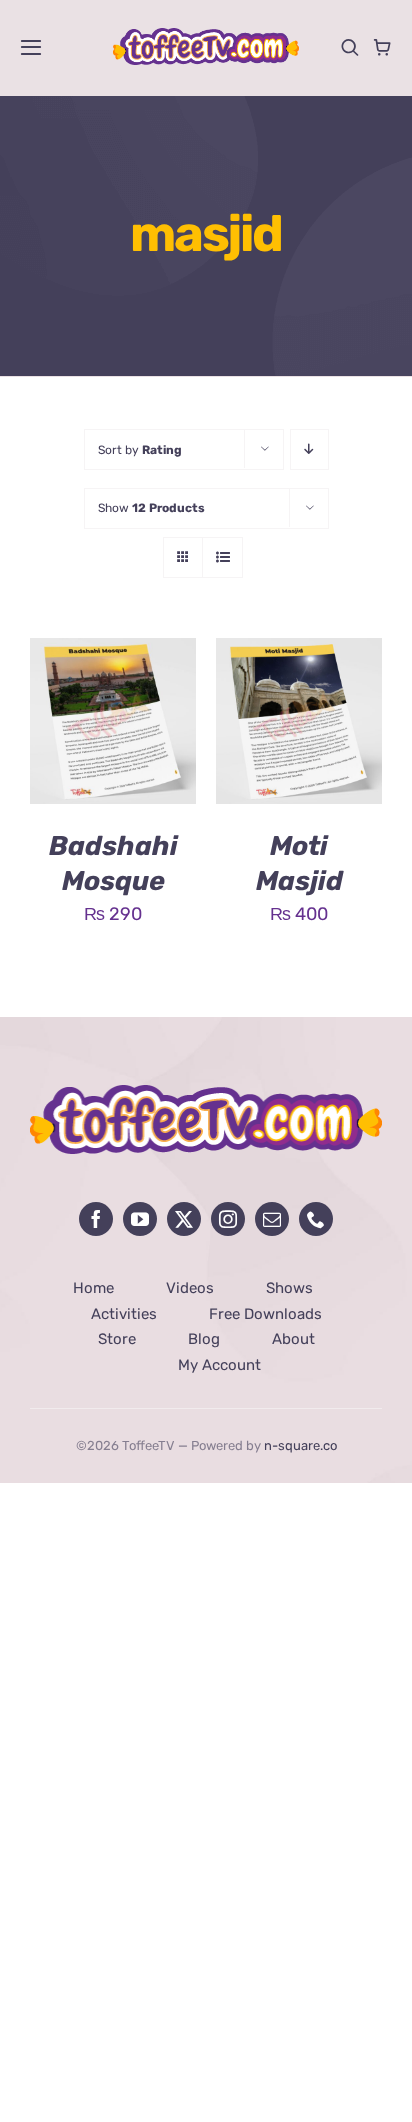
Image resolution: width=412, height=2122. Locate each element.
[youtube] (140, 1219)
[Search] (350, 47)
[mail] (272, 1219)
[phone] (316, 1219)
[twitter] (184, 1219)
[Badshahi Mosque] (113, 653)
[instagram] (228, 1219)
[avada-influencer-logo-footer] (206, 1094)
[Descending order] (309, 449)
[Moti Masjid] (299, 653)
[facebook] (96, 1219)
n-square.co (300, 1445)
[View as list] (222, 557)
